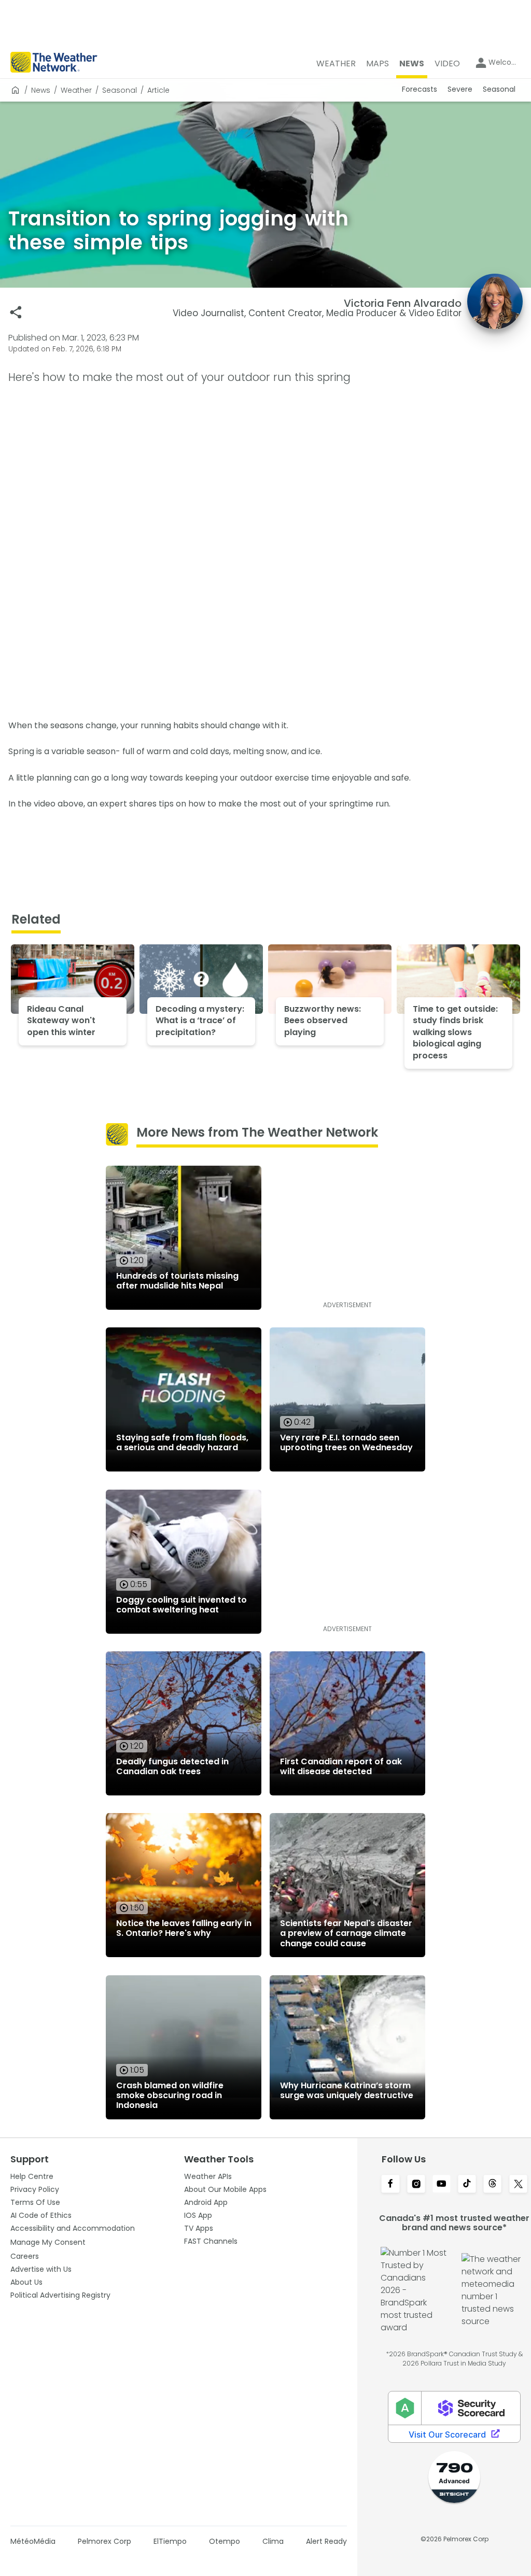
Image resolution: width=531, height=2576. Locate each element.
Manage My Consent (48, 2242)
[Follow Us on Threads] (492, 2185)
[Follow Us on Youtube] (442, 2185)
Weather (76, 90)
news (41, 90)
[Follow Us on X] (518, 2185)
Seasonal (120, 90)
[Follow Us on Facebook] (390, 2185)
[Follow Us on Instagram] (416, 2185)
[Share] (16, 312)
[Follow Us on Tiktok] (467, 2185)
